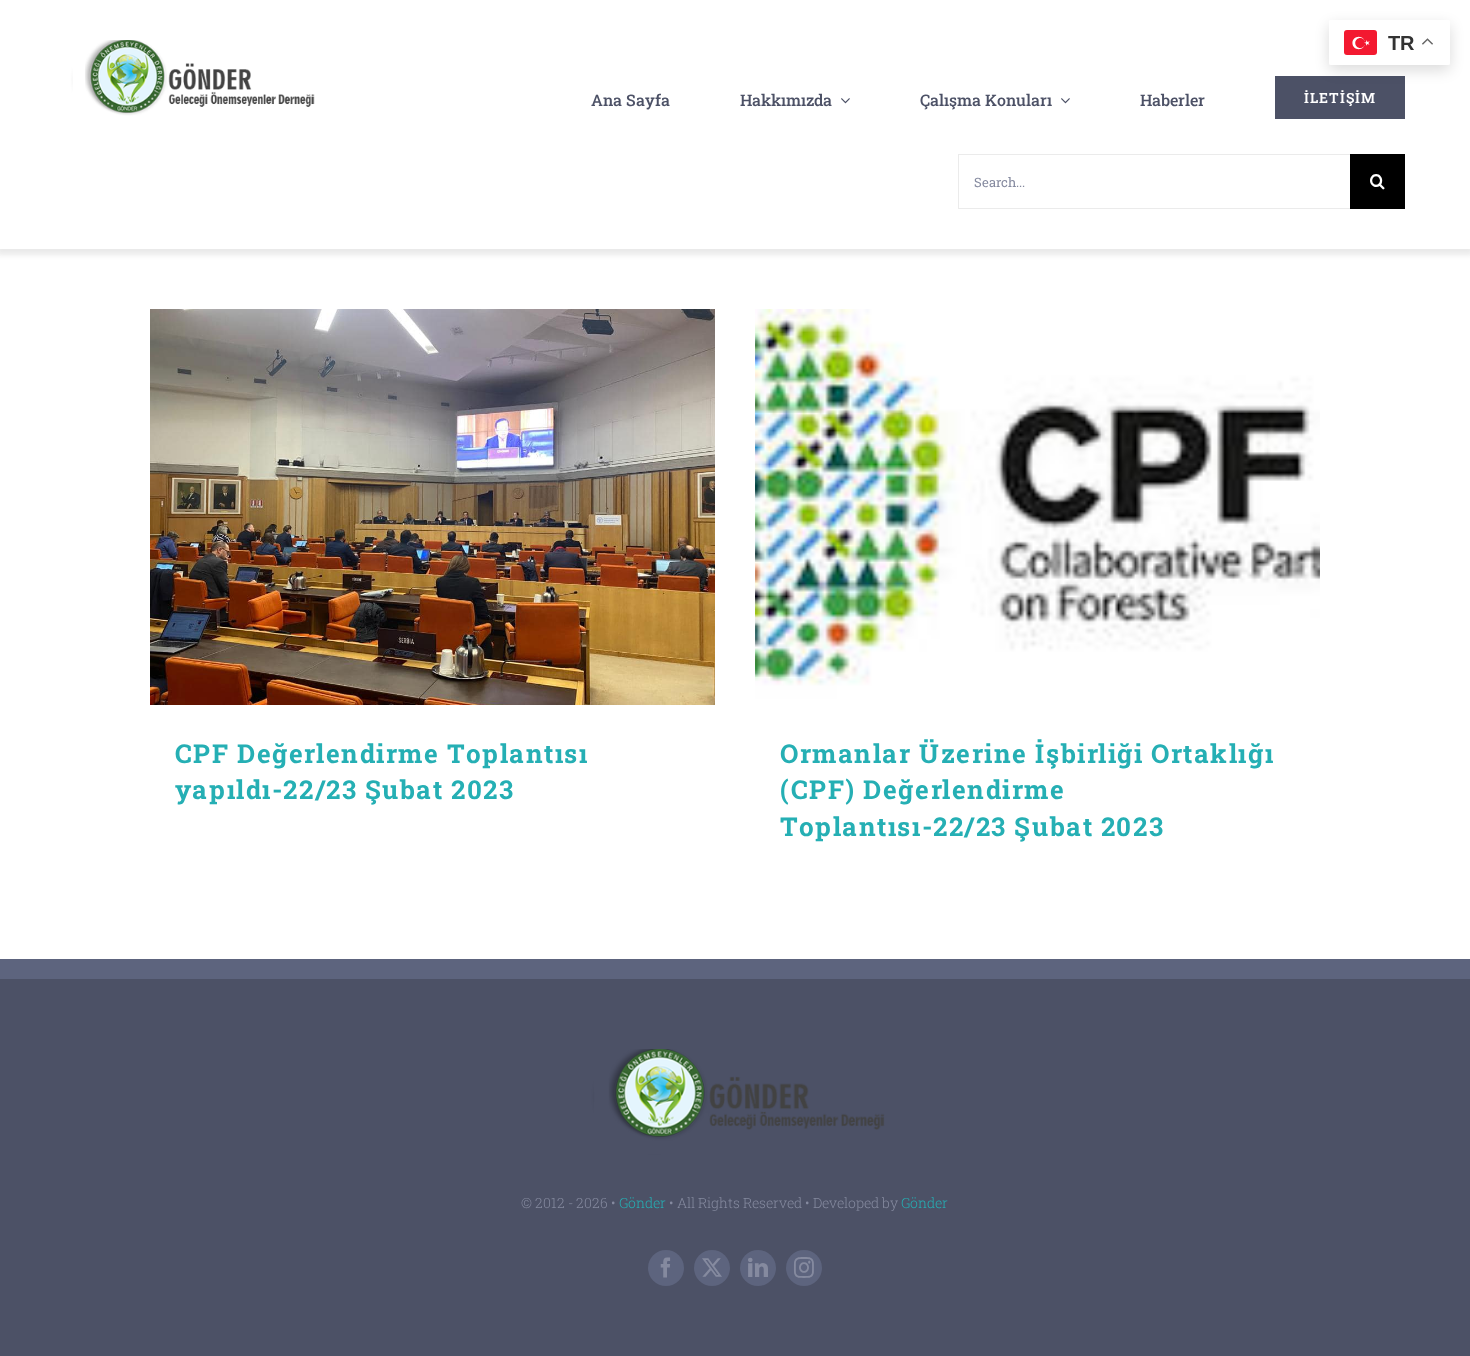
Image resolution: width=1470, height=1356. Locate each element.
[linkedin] (758, 1268)
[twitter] (712, 1268)
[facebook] (666, 1268)
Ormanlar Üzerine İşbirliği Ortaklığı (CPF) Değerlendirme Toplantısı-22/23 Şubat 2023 (1037, 507)
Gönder (642, 1202)
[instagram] (804, 1268)
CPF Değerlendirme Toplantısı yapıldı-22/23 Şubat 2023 (432, 507)
